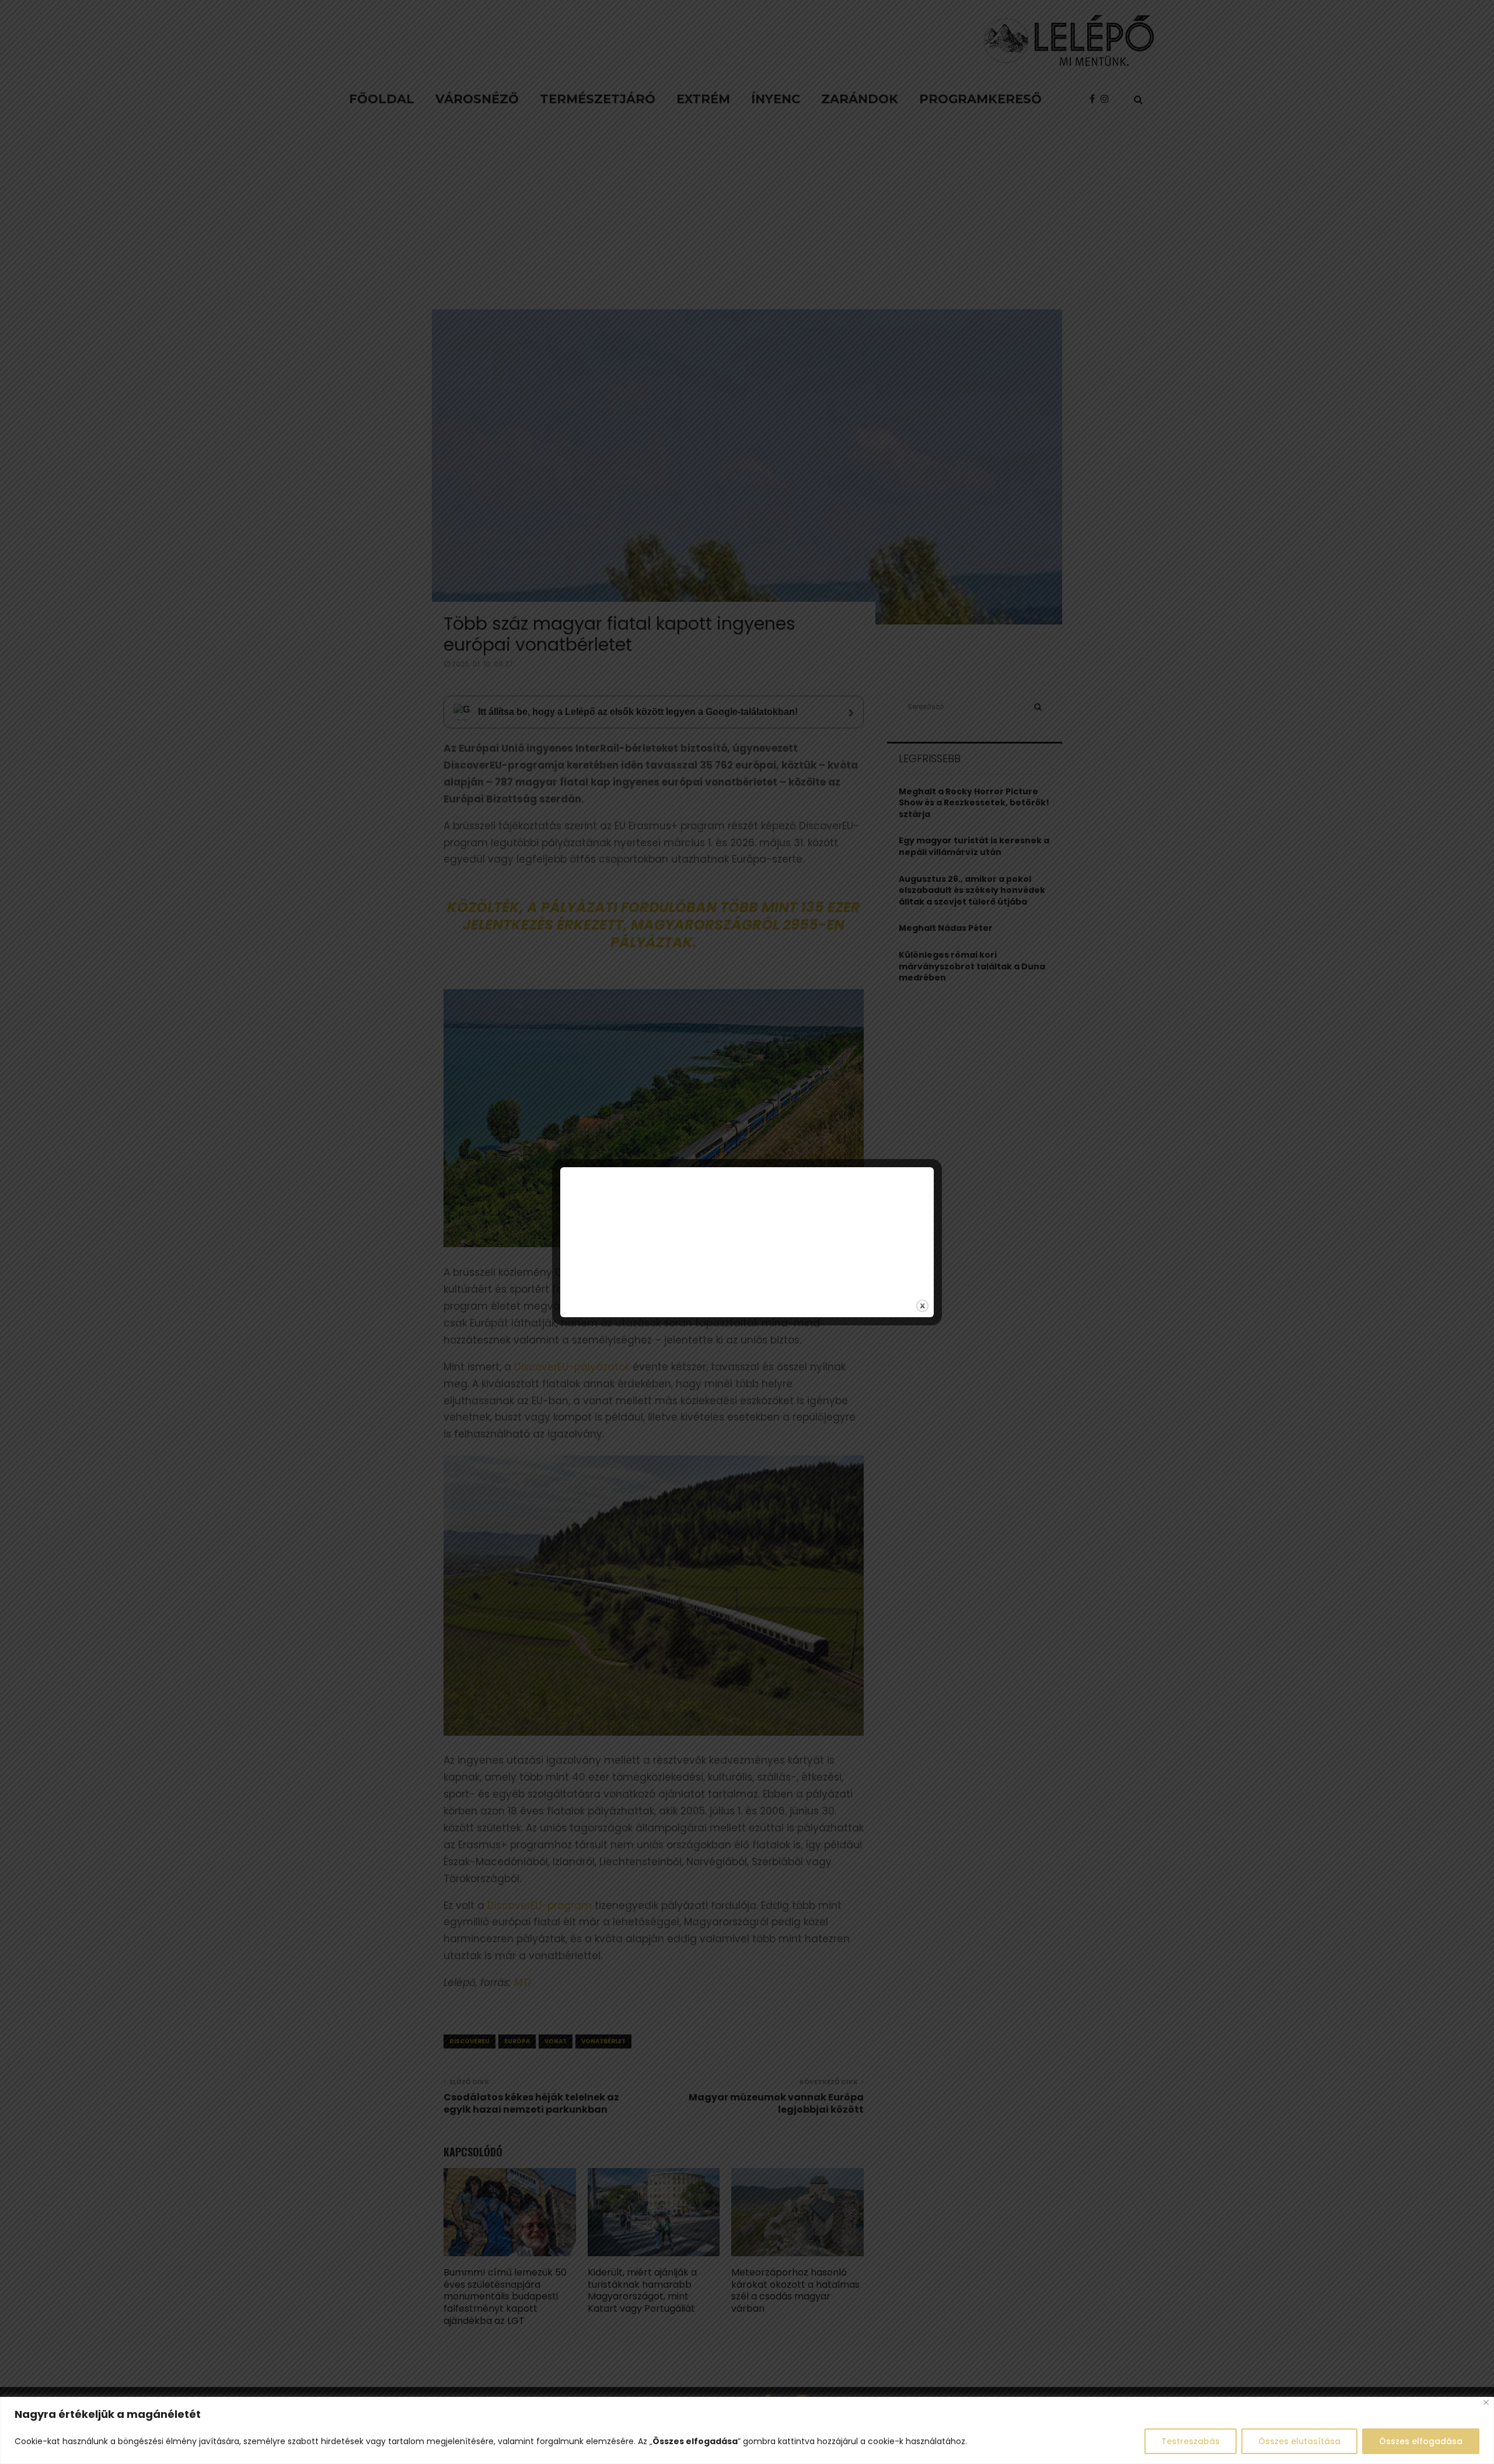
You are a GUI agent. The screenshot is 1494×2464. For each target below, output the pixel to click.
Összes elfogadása (1421, 2441)
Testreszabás (1191, 2441)
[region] (747, 2430)
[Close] (1486, 2402)
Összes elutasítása (1299, 2441)
